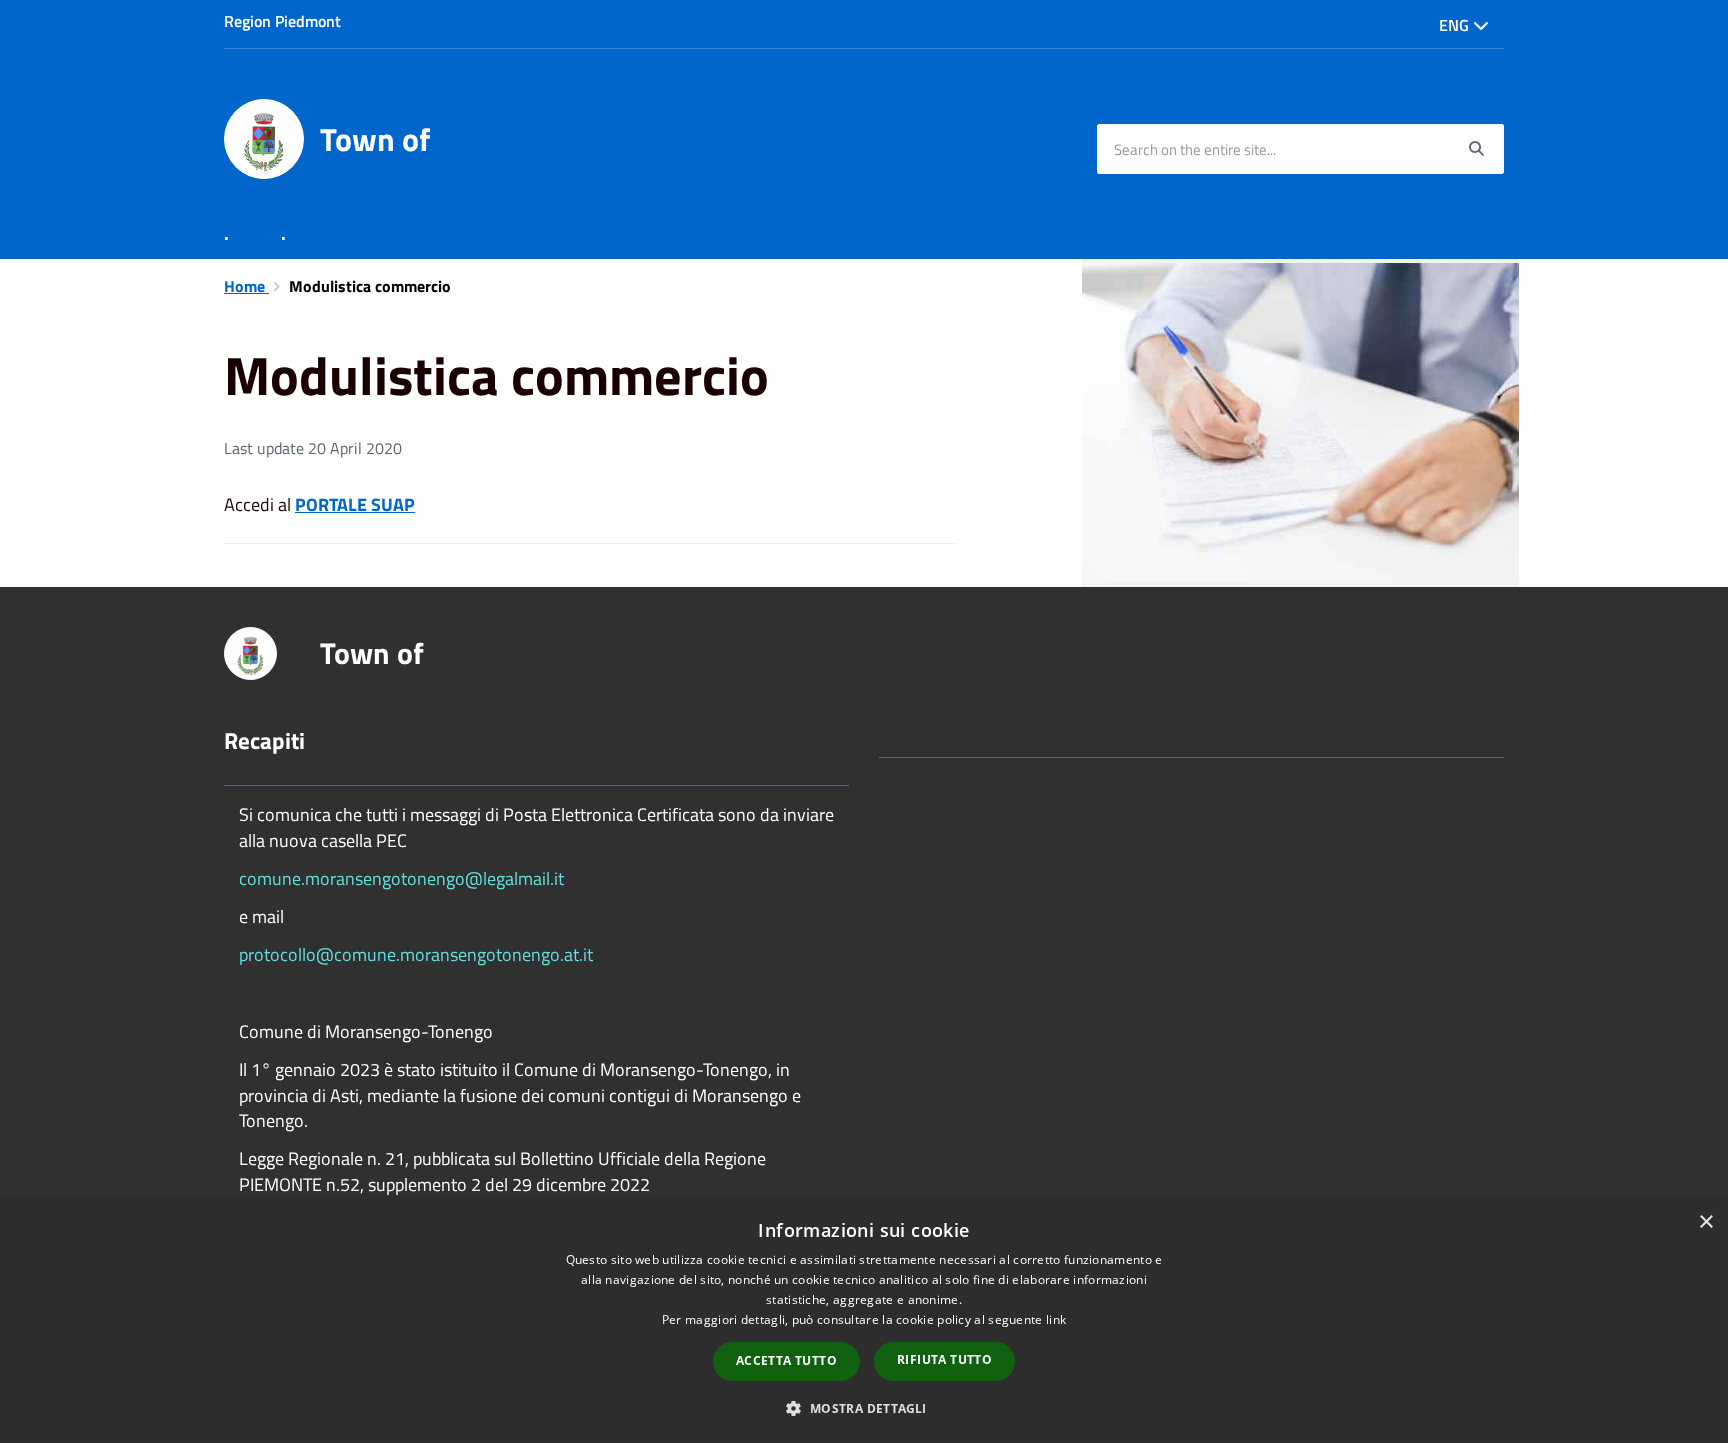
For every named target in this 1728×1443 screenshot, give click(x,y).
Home (246, 286)
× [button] (1705, 1222)
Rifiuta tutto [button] (944, 1359)
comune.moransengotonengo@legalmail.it (401, 878)
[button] (863, 1407)
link (1056, 1319)
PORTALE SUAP (355, 504)
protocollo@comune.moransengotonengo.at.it (416, 954)
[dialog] (864, 1322)
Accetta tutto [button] (786, 1360)
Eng (1456, 25)
